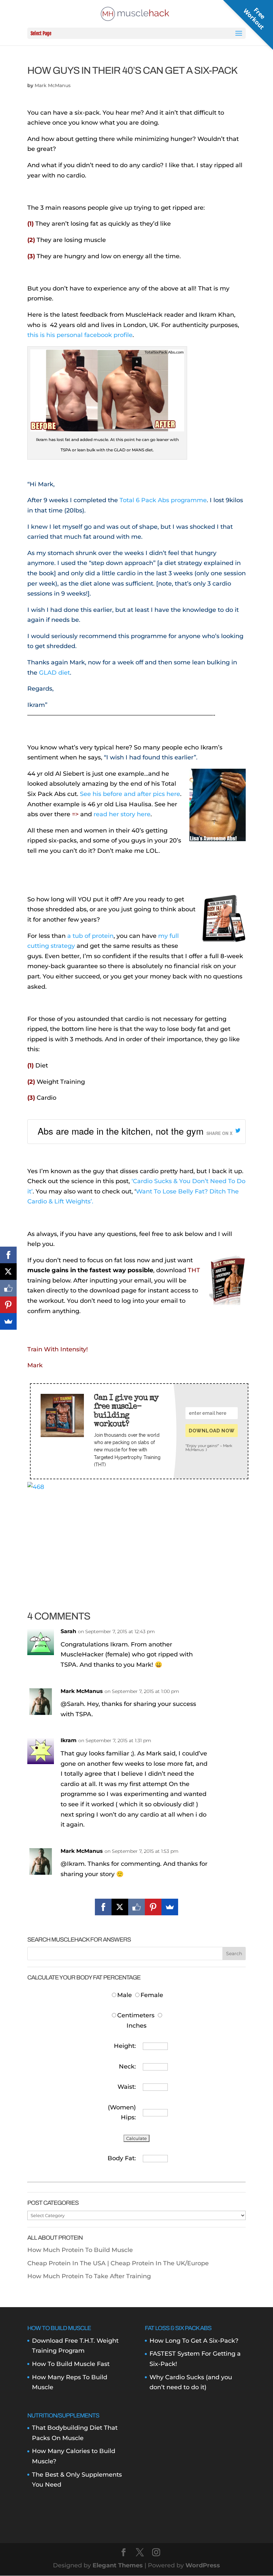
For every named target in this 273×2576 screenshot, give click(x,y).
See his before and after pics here (130, 794)
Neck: (127, 2067)
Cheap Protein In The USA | (69, 2263)
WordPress (203, 2565)
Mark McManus (53, 85)
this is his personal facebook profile (80, 335)
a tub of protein (90, 936)
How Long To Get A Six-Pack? (194, 2341)
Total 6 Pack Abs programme (163, 500)
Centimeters (136, 2015)
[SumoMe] (170, 1907)
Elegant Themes (118, 2565)
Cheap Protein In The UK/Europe (160, 2263)
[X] (120, 1907)
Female (152, 1995)
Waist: (127, 2087)
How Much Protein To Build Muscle (80, 2250)
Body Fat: (122, 2158)
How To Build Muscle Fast (71, 2364)
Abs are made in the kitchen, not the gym (121, 1131)
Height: (125, 2046)
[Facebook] (103, 1907)
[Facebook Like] (136, 1907)
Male (125, 1995)
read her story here (122, 814)
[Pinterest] (153, 1907)
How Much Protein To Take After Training (89, 2276)
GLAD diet (54, 673)
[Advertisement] (136, 1538)
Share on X (219, 1133)
